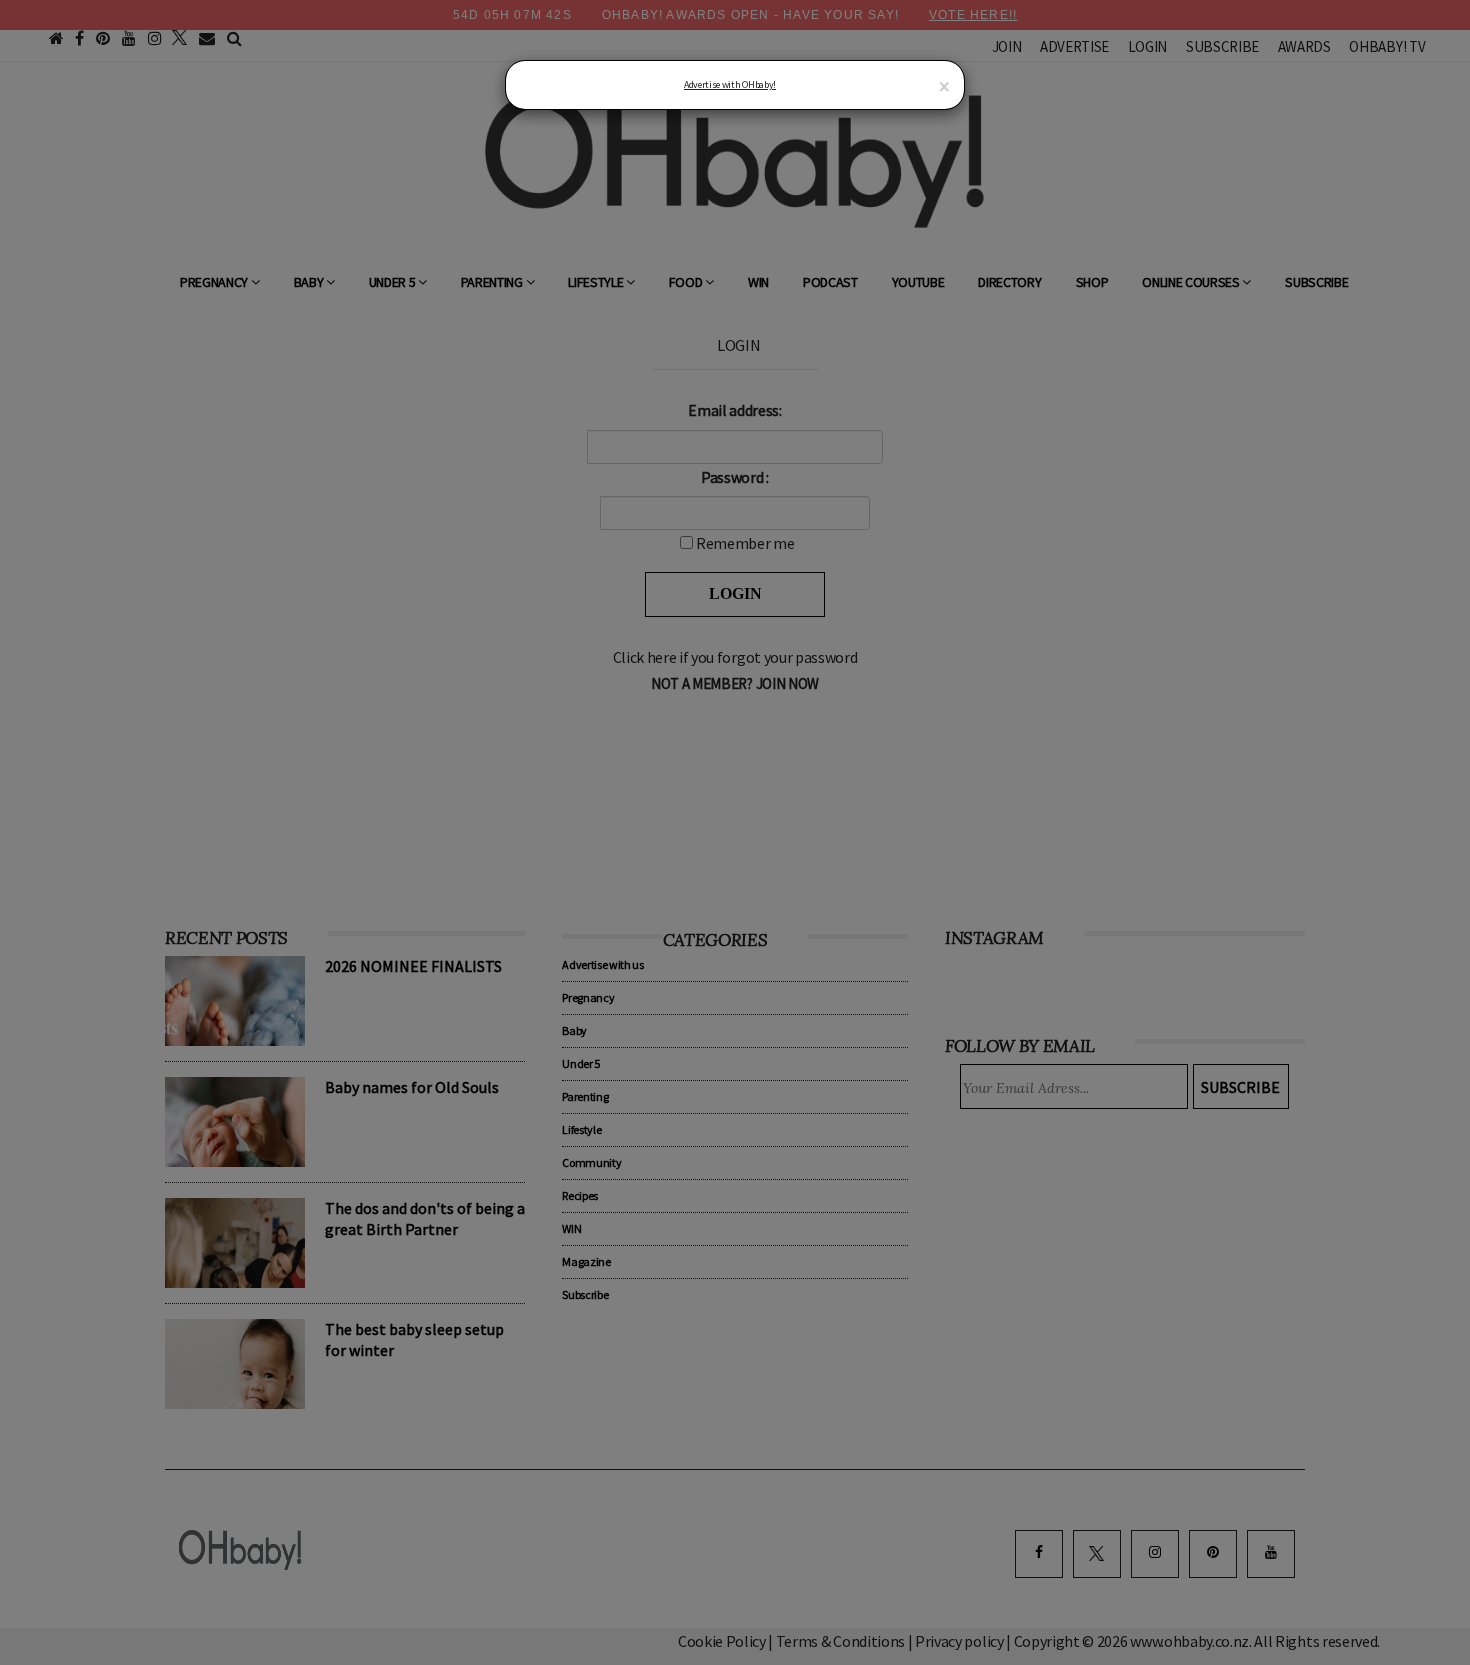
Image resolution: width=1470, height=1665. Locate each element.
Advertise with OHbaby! (730, 84)
